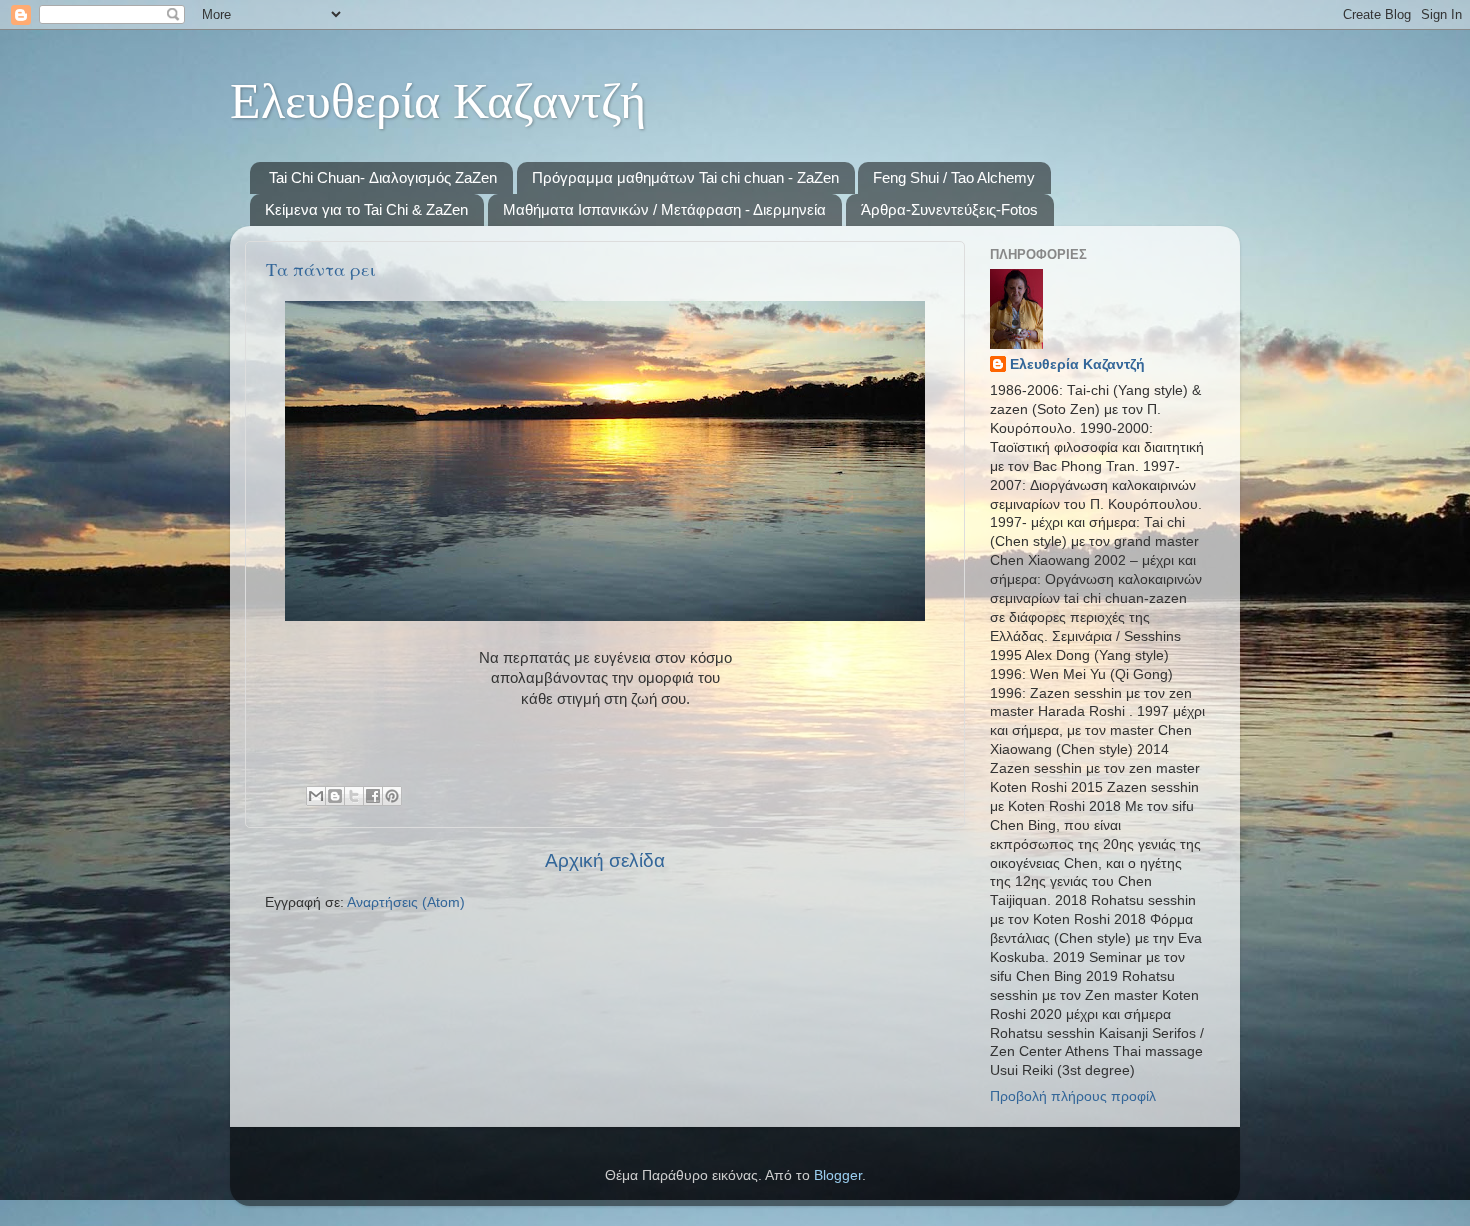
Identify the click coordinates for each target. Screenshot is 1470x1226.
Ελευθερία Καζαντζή (1077, 364)
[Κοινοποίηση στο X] (354, 796)
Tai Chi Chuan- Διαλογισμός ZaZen (383, 177)
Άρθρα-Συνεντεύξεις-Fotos (949, 209)
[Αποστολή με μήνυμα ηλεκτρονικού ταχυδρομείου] (316, 796)
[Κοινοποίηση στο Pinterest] (392, 796)
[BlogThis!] (335, 796)
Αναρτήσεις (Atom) (406, 902)
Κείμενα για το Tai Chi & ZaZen (366, 209)
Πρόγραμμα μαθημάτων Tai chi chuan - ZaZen (685, 177)
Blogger (838, 1175)
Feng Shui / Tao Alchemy (954, 177)
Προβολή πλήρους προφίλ (1073, 1096)
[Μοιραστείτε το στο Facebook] (373, 796)
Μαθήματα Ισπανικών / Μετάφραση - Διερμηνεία (664, 209)
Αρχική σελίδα (605, 860)
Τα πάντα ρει (321, 269)
